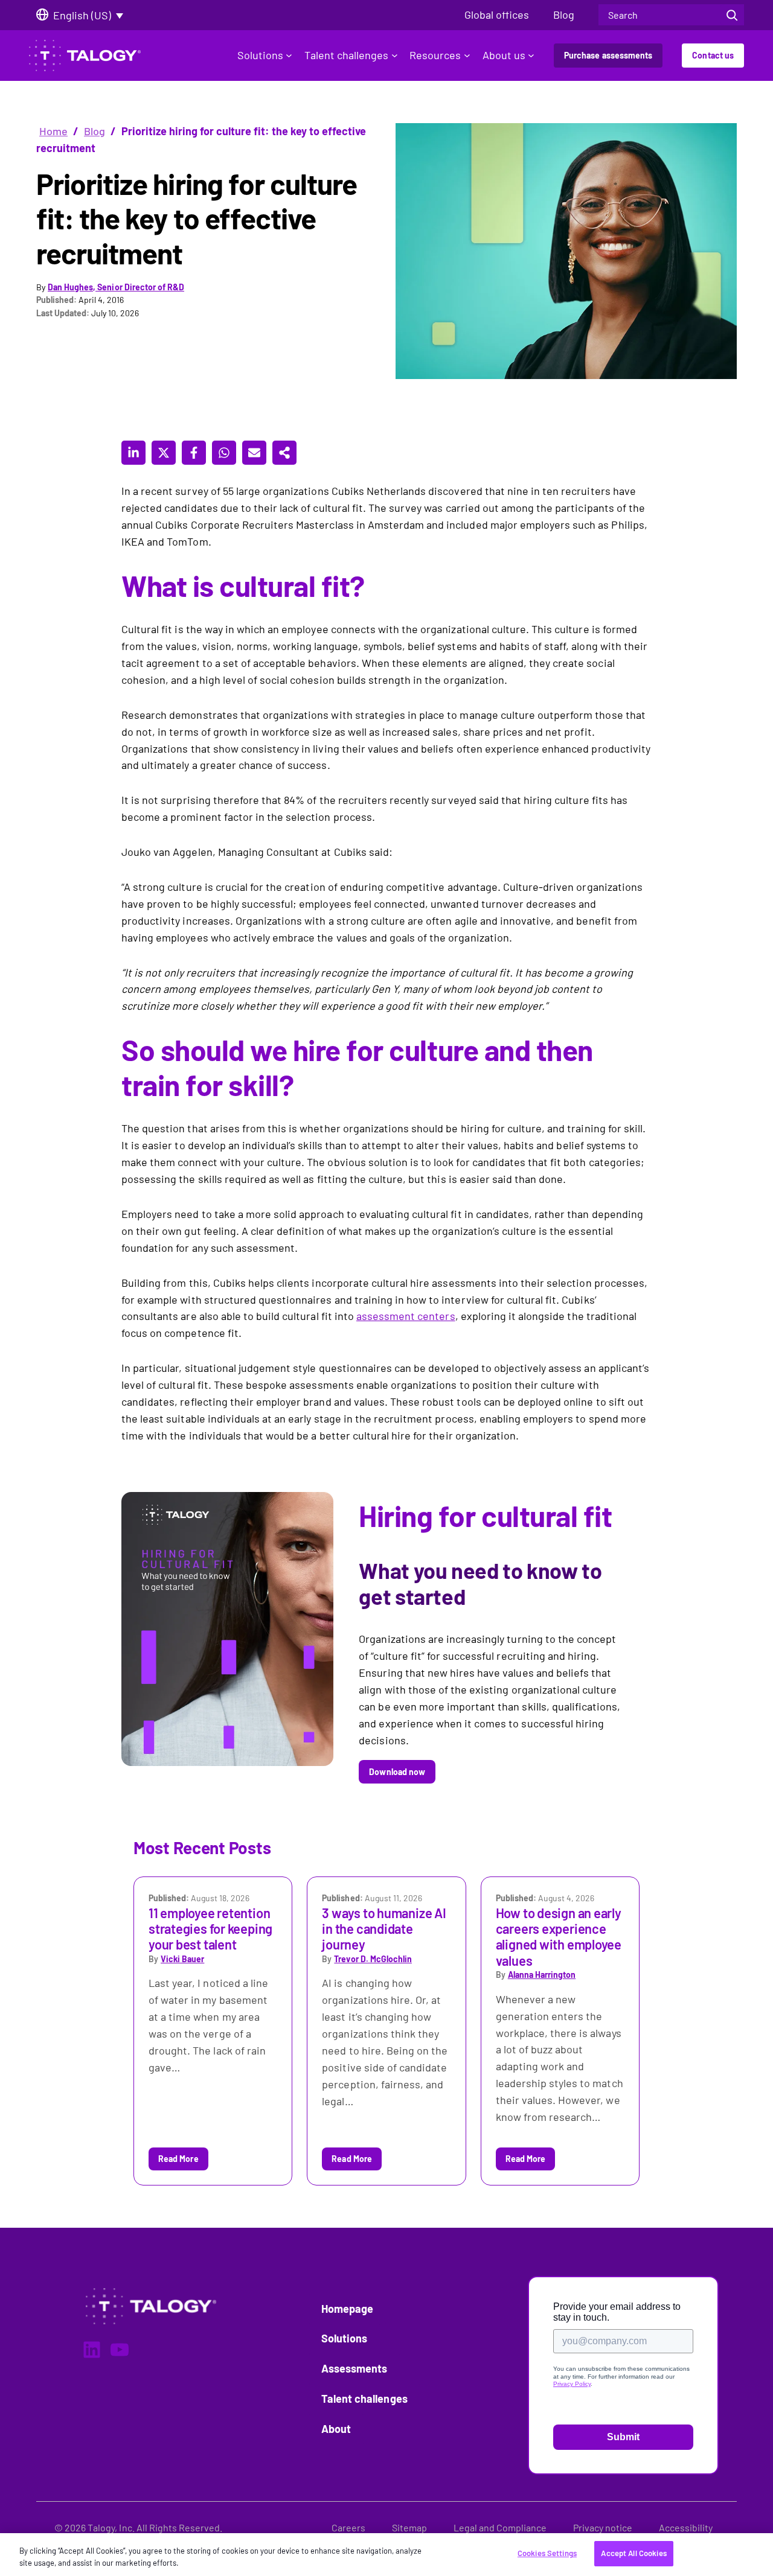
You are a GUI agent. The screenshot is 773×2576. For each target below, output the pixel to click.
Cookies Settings (547, 2553)
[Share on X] (164, 453)
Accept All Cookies (633, 2553)
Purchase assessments (608, 55)
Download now (397, 1772)
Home (53, 131)
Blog (95, 131)
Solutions (260, 55)
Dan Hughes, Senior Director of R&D (116, 287)
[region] (386, 2555)
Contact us (713, 55)
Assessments (354, 2368)
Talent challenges (346, 55)
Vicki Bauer (182, 1959)
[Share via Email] (254, 453)
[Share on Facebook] (194, 453)
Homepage (348, 2309)
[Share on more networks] (284, 453)
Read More (178, 2159)
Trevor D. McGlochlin (373, 1959)
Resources (435, 55)
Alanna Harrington (542, 1975)
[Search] (732, 15)
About (336, 2429)
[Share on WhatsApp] (224, 453)
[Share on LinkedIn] (133, 453)
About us (504, 55)
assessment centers (406, 1316)
